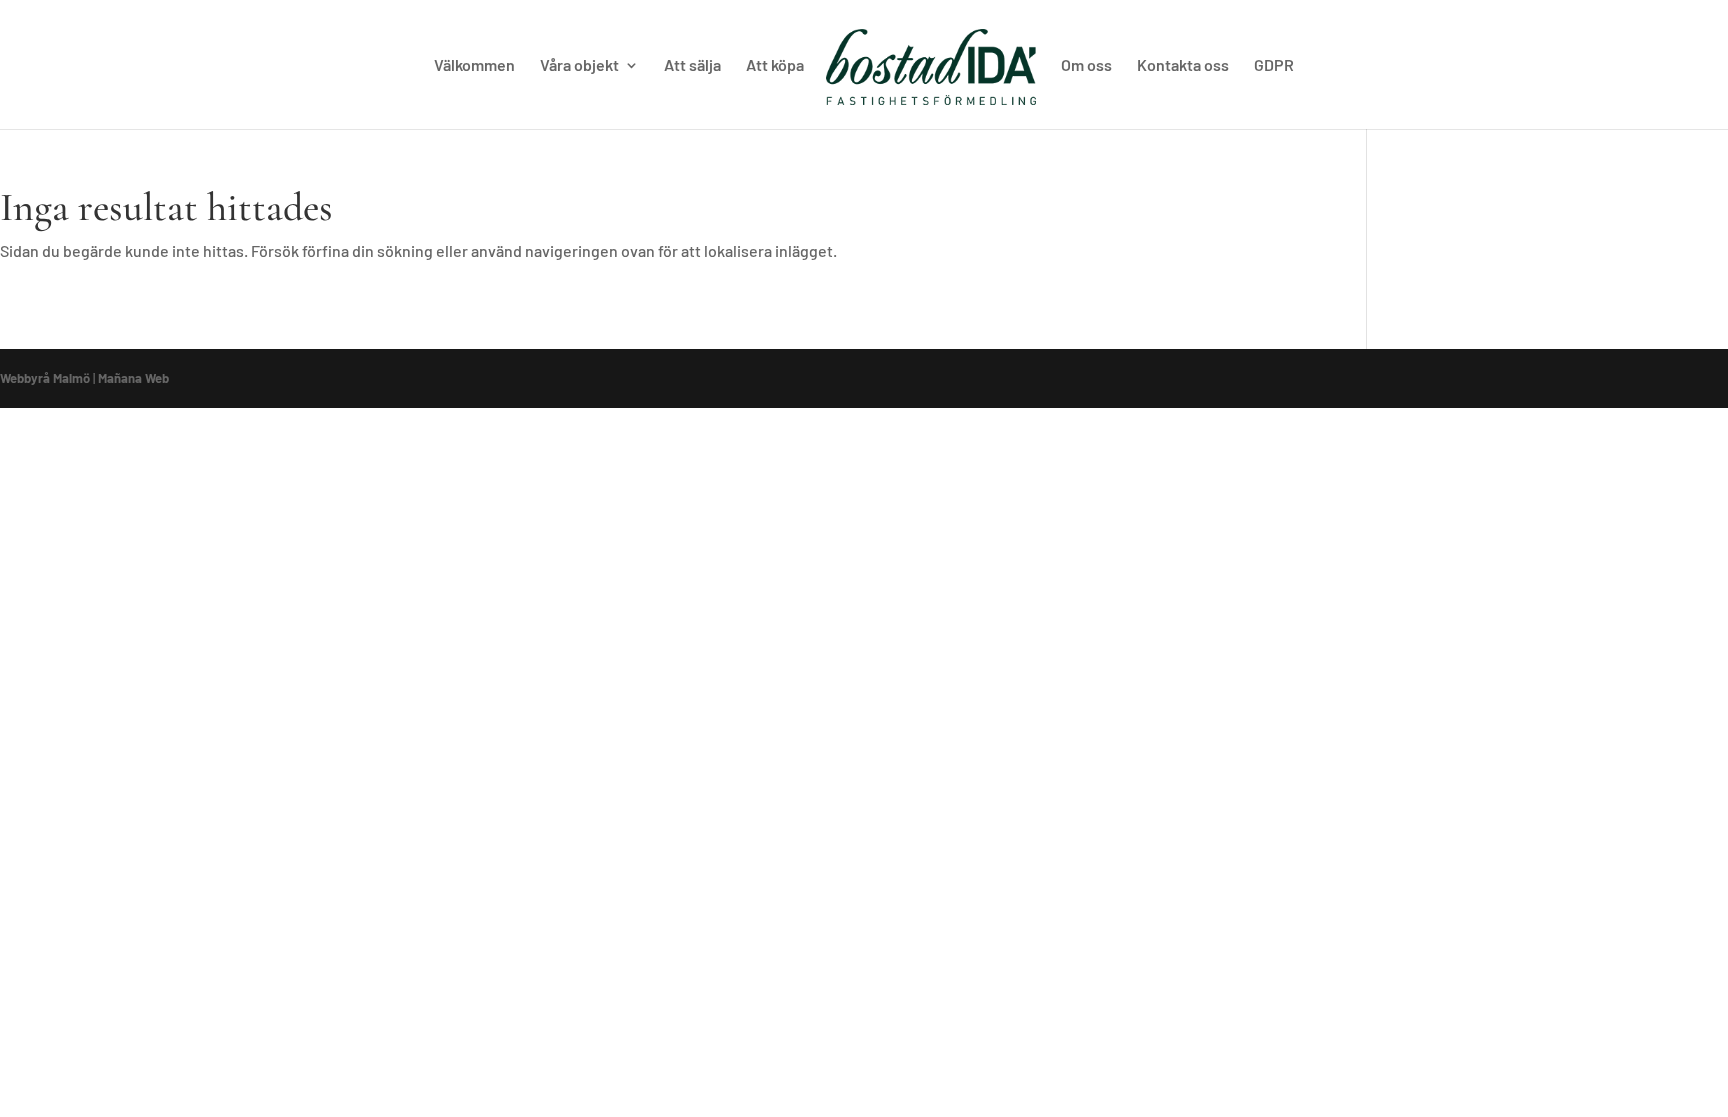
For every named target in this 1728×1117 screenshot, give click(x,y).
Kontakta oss (1183, 66)
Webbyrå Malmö (45, 378)
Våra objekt (579, 66)
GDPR (1274, 66)
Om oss (1086, 66)
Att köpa (775, 66)
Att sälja (692, 66)
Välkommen (474, 66)
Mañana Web (133, 378)
